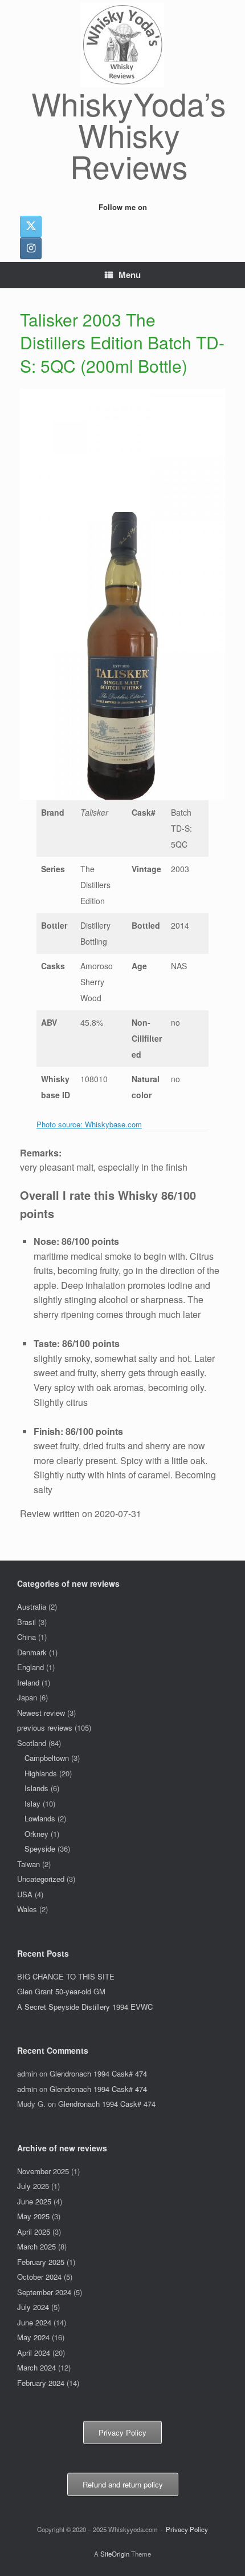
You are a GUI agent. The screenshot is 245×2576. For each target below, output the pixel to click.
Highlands (41, 1773)
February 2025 (41, 2262)
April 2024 (34, 2353)
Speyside (40, 1849)
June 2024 (34, 2322)
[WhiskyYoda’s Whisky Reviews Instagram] (31, 248)
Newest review (41, 1713)
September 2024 (44, 2292)
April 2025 (34, 2232)
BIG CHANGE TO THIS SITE (66, 1976)
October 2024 (39, 2277)
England (30, 1667)
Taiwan (28, 1864)
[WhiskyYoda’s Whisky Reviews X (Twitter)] (31, 227)
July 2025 (33, 2186)
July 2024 (33, 2307)
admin (27, 2073)
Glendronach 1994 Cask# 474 (98, 2073)
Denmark (32, 1652)
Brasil (26, 1622)
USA (25, 1894)
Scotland (32, 1743)
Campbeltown (47, 1758)
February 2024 (41, 2383)
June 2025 (34, 2201)
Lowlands (40, 1818)
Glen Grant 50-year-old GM (61, 1991)
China (26, 1637)
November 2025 (43, 2171)
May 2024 (33, 2337)
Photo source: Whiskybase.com (89, 1124)
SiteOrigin (115, 2554)
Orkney (36, 1834)
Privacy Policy (187, 2529)
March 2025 (36, 2246)
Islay (32, 1803)
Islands (36, 1788)
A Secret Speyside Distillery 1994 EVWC (85, 2007)
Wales (27, 1909)
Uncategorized (41, 1879)
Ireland (28, 1682)
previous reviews (45, 1728)
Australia (32, 1607)
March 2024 (36, 2367)
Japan (27, 1697)
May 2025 (33, 2216)
